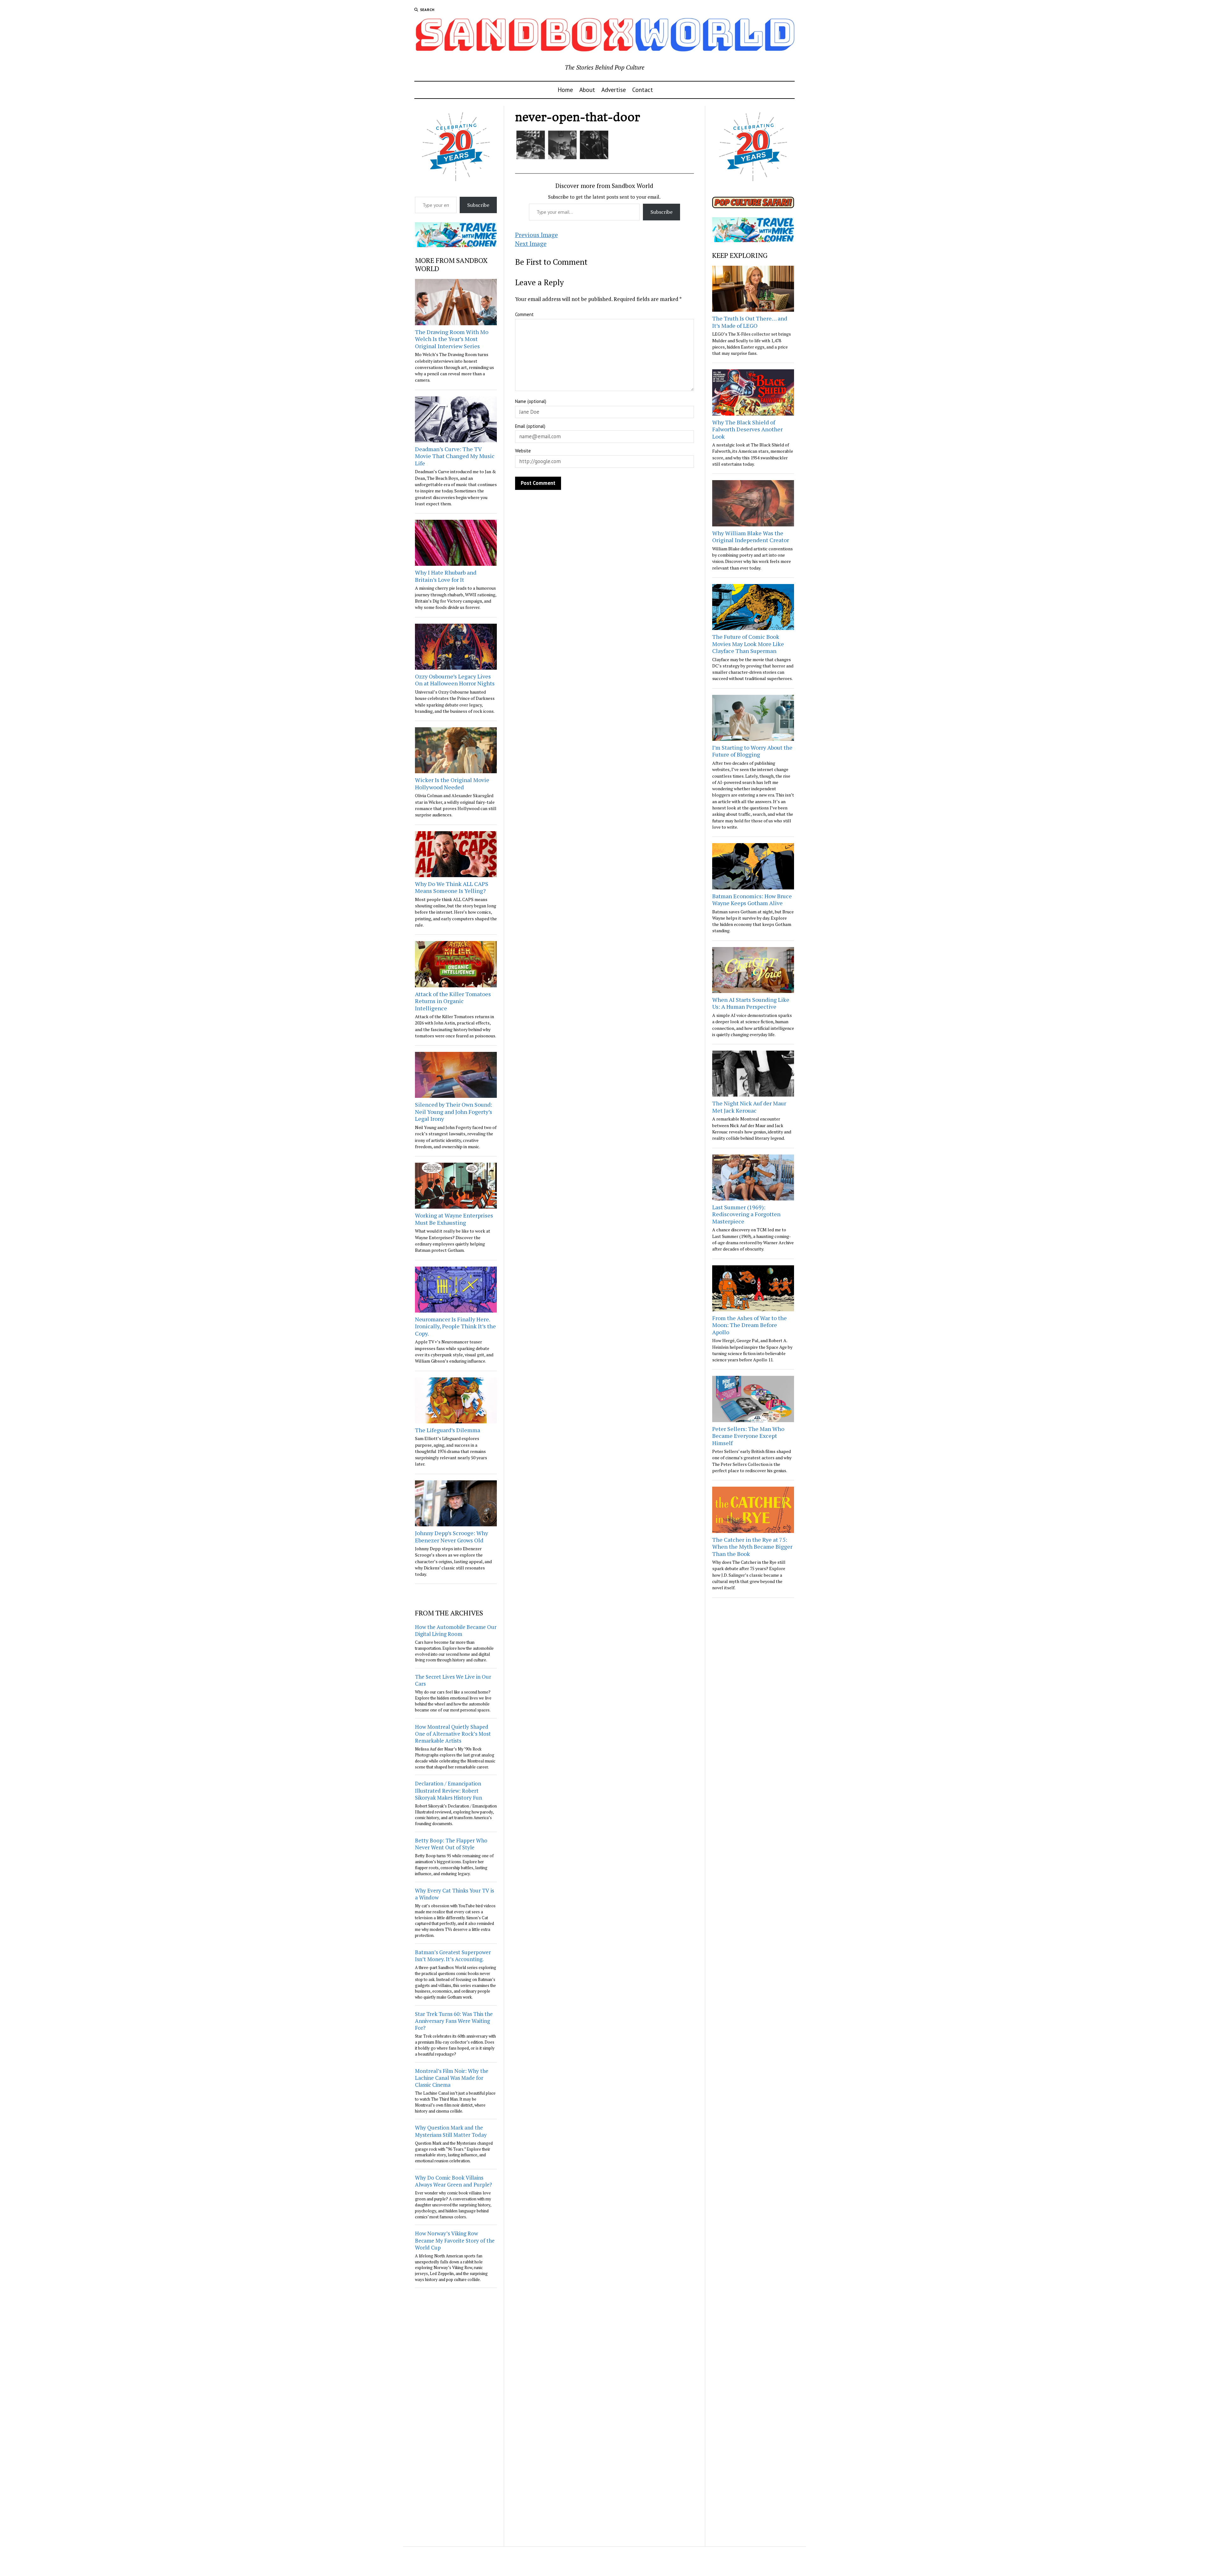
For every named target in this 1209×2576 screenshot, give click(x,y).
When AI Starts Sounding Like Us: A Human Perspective (751, 1003)
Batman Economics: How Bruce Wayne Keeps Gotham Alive (752, 900)
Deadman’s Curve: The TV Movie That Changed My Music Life (455, 456)
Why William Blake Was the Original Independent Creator (751, 537)
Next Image (531, 244)
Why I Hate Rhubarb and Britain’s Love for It (446, 576)
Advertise (614, 90)
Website (523, 451)
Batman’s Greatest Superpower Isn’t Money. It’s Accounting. (453, 1956)
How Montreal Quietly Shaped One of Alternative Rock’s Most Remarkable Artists (453, 1734)
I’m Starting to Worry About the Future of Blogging (752, 751)
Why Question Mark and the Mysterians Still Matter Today (451, 2131)
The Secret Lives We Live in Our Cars (453, 1680)
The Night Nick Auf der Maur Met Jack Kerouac (749, 1107)
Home (565, 90)
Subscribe (478, 205)
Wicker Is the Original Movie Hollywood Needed (452, 783)
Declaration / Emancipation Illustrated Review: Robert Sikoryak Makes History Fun (448, 1790)
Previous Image (536, 235)
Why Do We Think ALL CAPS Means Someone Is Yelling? (452, 887)
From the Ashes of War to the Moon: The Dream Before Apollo (749, 1325)
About (587, 90)
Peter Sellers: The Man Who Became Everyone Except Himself (748, 1436)
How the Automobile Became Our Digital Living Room (456, 1630)
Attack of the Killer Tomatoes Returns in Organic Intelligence (453, 1001)
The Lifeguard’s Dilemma (448, 1430)
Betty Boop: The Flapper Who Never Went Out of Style (451, 1844)
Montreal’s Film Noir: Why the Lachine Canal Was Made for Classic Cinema (452, 2078)
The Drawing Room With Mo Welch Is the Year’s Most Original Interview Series (452, 339)
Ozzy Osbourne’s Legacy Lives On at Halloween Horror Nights (455, 680)
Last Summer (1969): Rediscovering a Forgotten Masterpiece (746, 1214)
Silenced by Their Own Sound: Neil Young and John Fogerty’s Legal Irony (454, 1112)
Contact (643, 90)
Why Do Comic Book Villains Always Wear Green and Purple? (454, 2181)
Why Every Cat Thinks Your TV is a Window (454, 1894)
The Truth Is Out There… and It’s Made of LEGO (750, 322)
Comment (524, 314)
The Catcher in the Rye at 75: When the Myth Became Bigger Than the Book (752, 1547)
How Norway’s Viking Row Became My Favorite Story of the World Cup (455, 2240)
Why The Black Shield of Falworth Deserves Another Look (747, 429)
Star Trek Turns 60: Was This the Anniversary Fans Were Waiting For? (454, 2021)
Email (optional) (530, 426)
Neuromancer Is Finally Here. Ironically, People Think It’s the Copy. (455, 1326)
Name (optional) (531, 401)
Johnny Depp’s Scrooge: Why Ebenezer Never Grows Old (451, 1537)
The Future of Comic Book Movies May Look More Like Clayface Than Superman (748, 644)
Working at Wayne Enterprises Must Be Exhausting (454, 1219)
